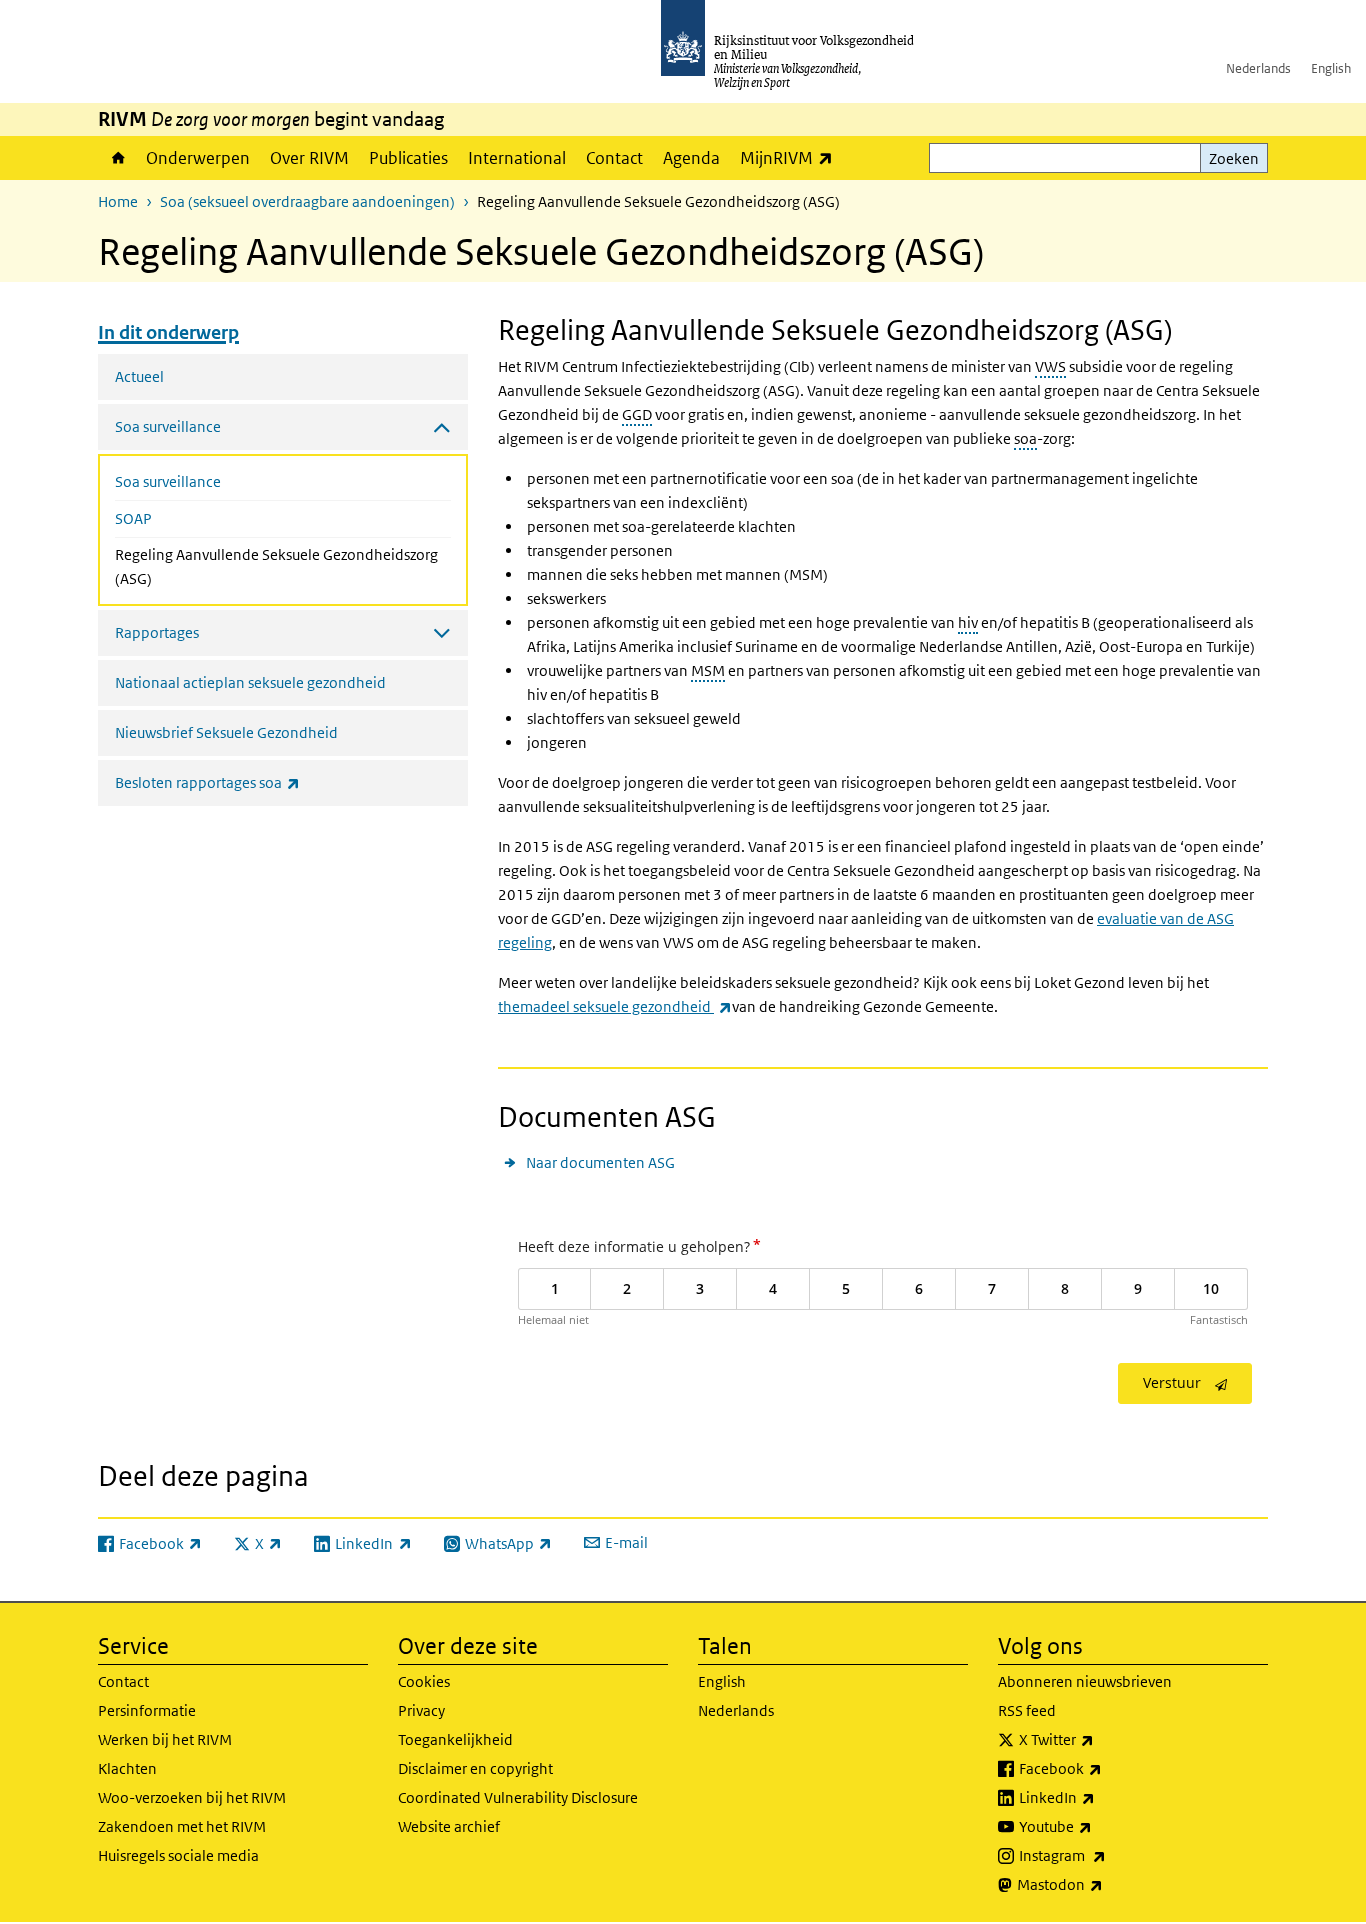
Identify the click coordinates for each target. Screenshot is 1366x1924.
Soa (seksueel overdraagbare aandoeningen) (307, 201)
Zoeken (1234, 158)
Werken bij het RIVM (165, 1739)
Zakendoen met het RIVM (182, 1826)
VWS (1050, 366)
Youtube (1099, 1826)
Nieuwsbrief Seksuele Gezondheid (226, 732)
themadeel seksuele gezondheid (615, 1006)
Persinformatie (147, 1710)
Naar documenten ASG (600, 1162)
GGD (637, 414)
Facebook (1104, 1768)
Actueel (139, 376)
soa (1025, 438)
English (1331, 68)
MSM (708, 670)
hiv (968, 622)
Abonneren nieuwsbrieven (1085, 1681)
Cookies (424, 1681)
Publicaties (408, 158)
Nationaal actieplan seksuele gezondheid (250, 682)
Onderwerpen (198, 158)
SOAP (133, 518)
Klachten (127, 1768)
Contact (614, 158)
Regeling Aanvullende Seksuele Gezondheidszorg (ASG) (276, 566)
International (517, 158)
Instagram (1106, 1855)
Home (117, 158)
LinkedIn (1101, 1797)
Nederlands (1258, 68)
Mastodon (1104, 1884)
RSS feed (1027, 1710)
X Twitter (1100, 1739)
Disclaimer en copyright (475, 1768)
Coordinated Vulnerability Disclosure (518, 1797)
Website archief (449, 1826)
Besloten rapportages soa (251, 782)
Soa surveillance (168, 481)
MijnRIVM (791, 157)
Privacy (421, 1710)
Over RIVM (309, 158)
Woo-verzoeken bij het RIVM (192, 1797)
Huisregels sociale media (178, 1855)
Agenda (691, 158)
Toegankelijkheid (455, 1739)
